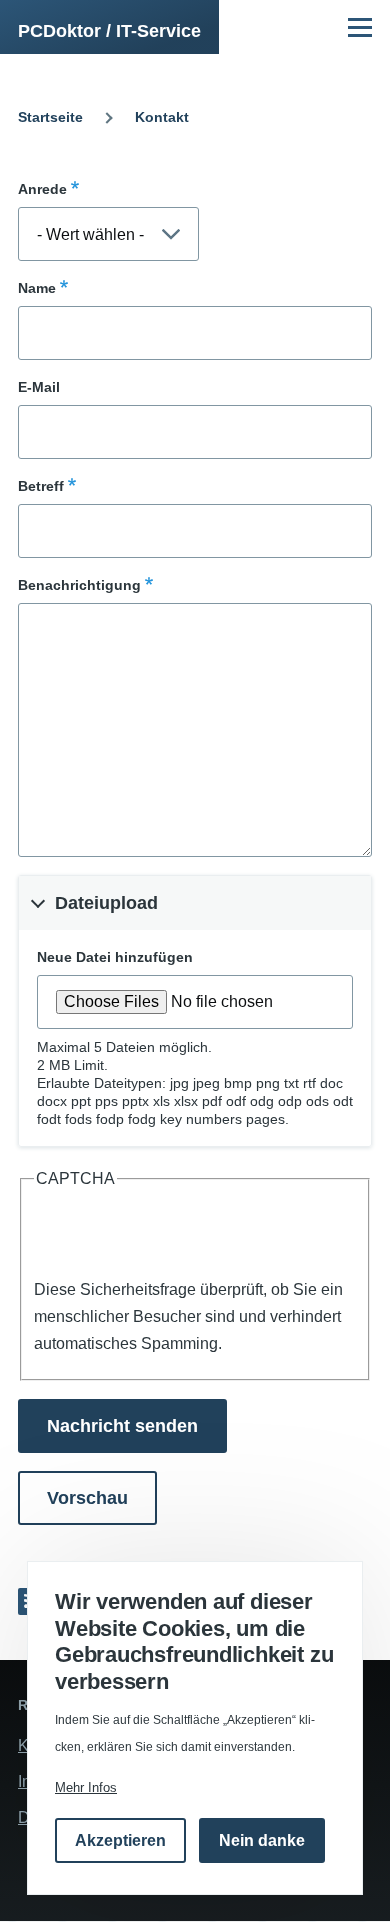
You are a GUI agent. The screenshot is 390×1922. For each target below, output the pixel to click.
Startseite (50, 117)
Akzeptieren (120, 1840)
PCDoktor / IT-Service (109, 31)
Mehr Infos (86, 1787)
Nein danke (262, 1840)
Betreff (41, 486)
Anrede (42, 189)
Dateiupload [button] (106, 903)
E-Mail (39, 387)
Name (37, 288)
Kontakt (162, 117)
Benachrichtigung (79, 585)
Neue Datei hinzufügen (115, 957)
